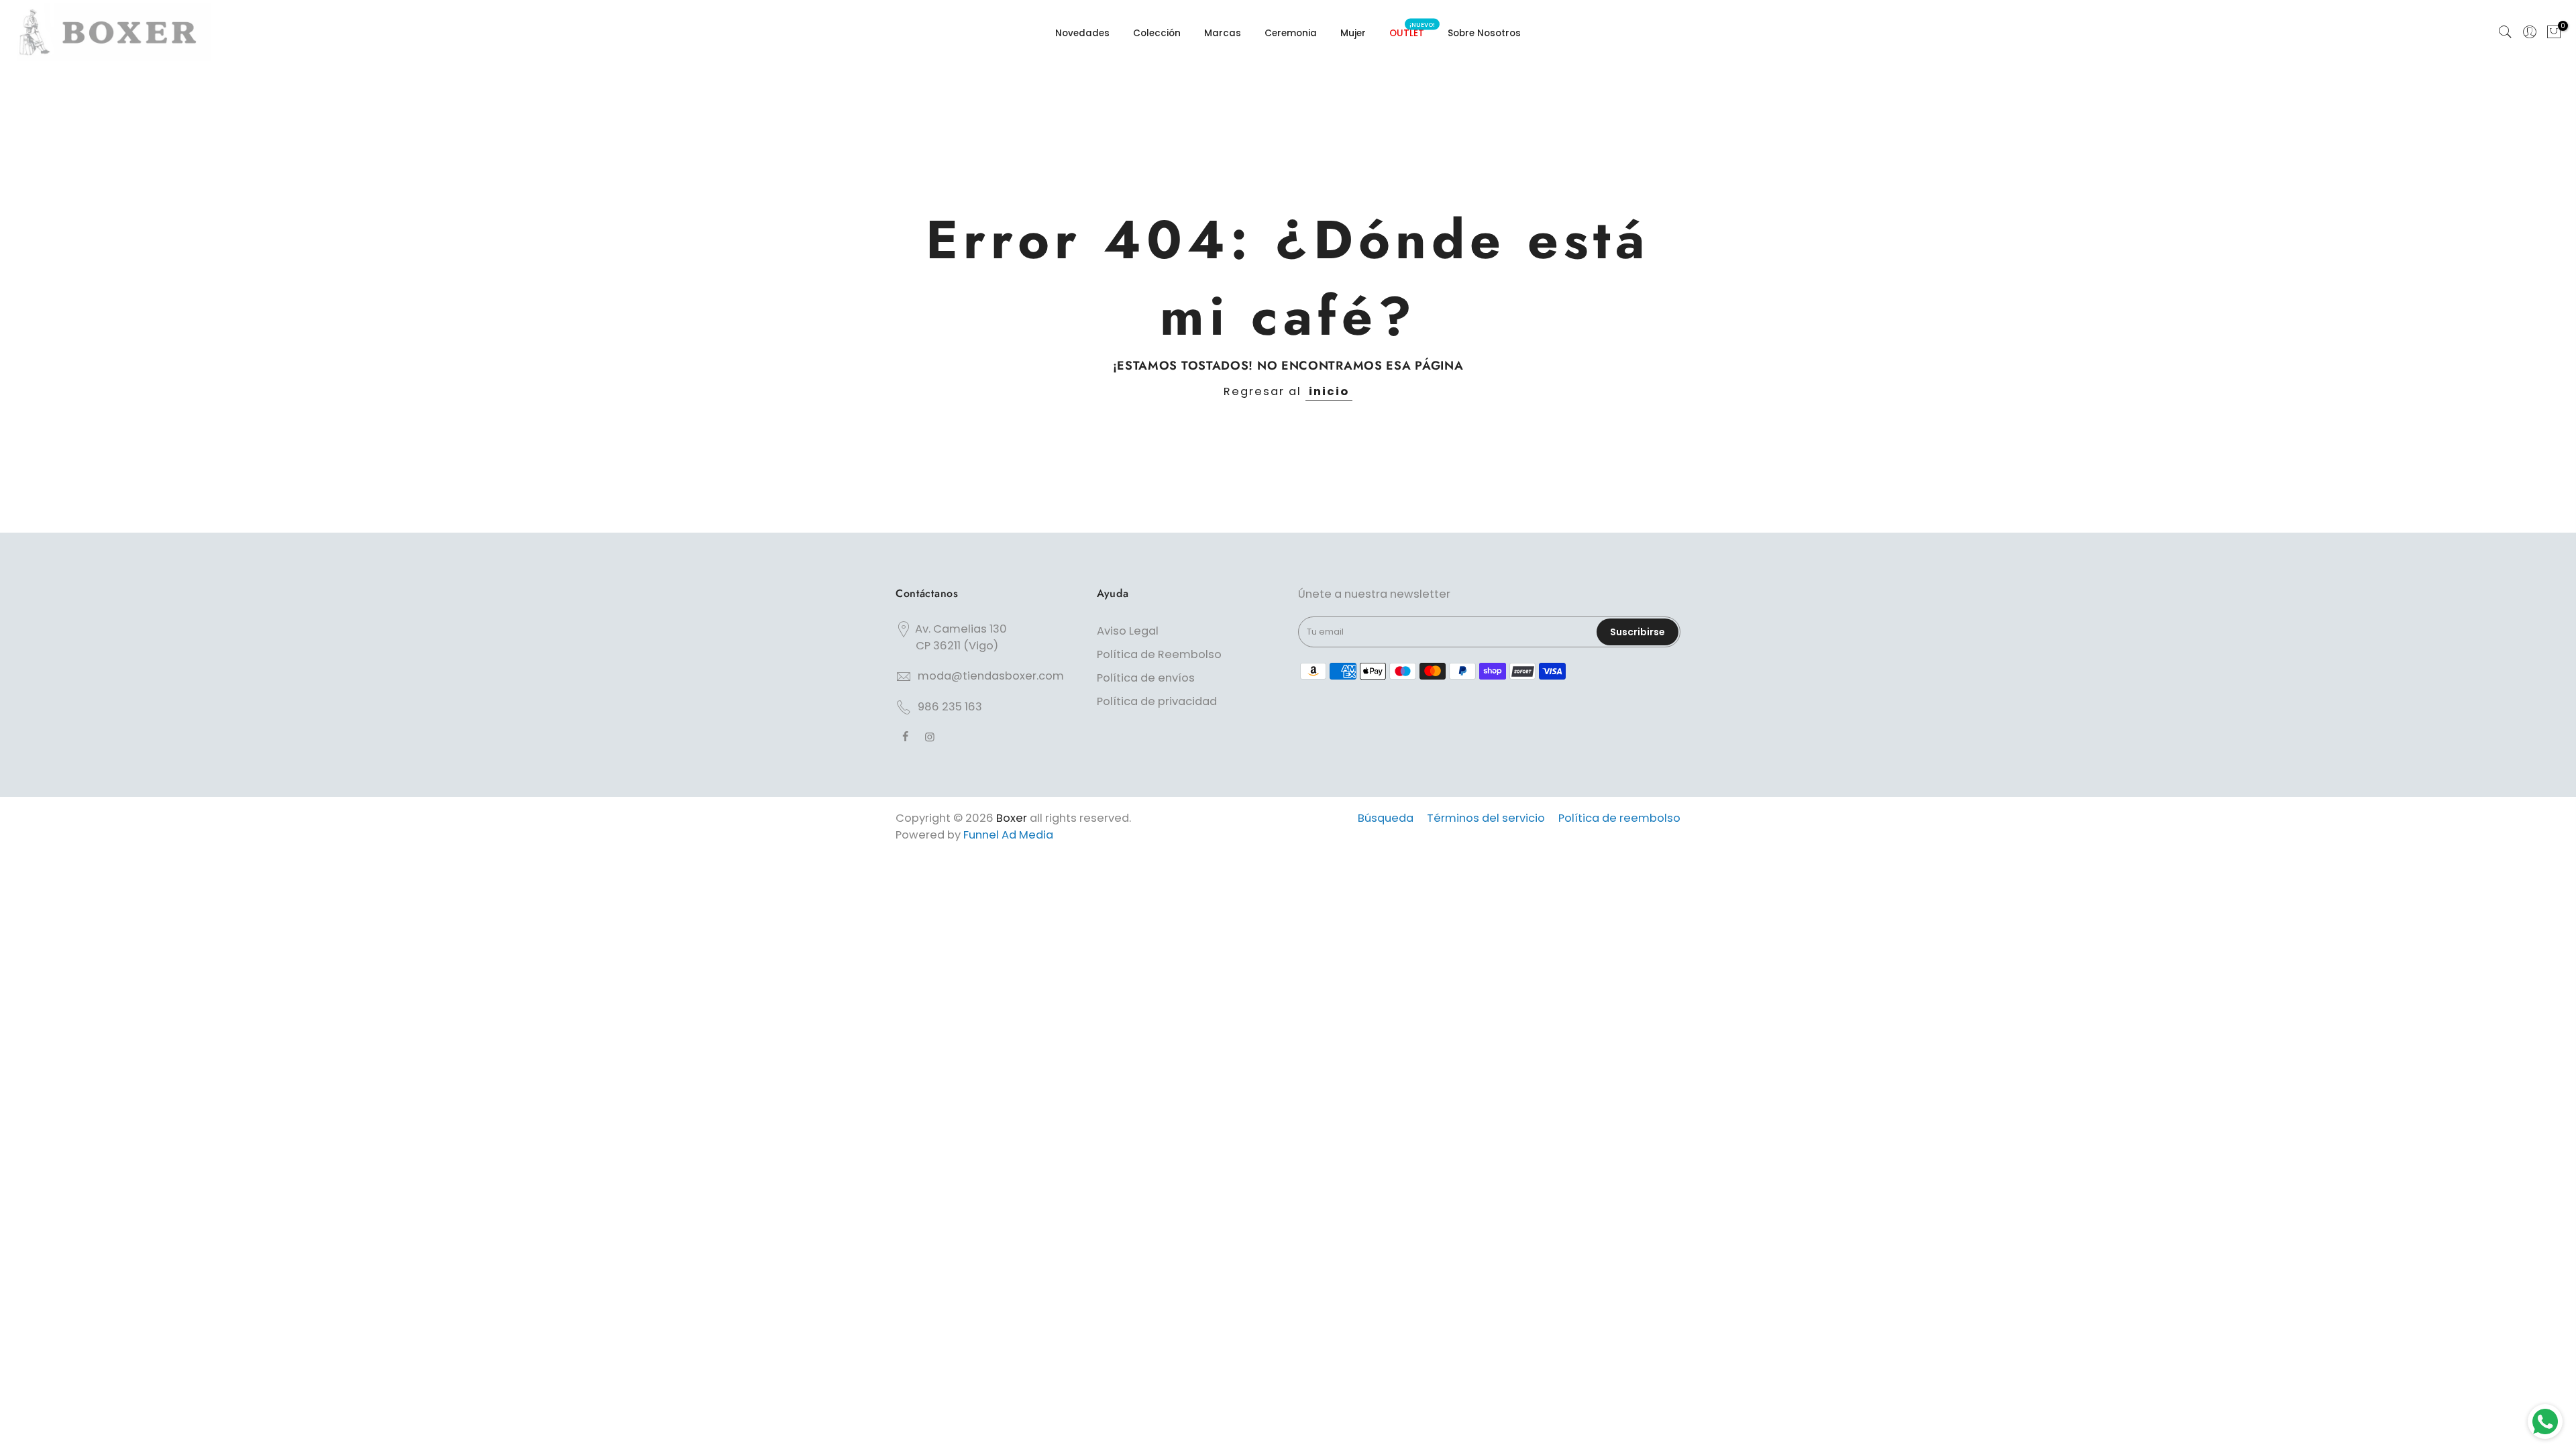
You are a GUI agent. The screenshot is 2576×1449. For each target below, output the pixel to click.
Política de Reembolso (1159, 654)
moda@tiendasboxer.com (991, 676)
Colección (1157, 33)
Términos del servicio (1486, 818)
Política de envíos (1146, 678)
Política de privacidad (1157, 701)
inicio (1329, 391)
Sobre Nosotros (1484, 33)
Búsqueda (1386, 818)
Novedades (1082, 33)
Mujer (1353, 33)
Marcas (1223, 33)
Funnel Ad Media (1008, 835)
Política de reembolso (1619, 818)
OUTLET (1412, 30)
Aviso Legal (1128, 631)
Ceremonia (1291, 33)
